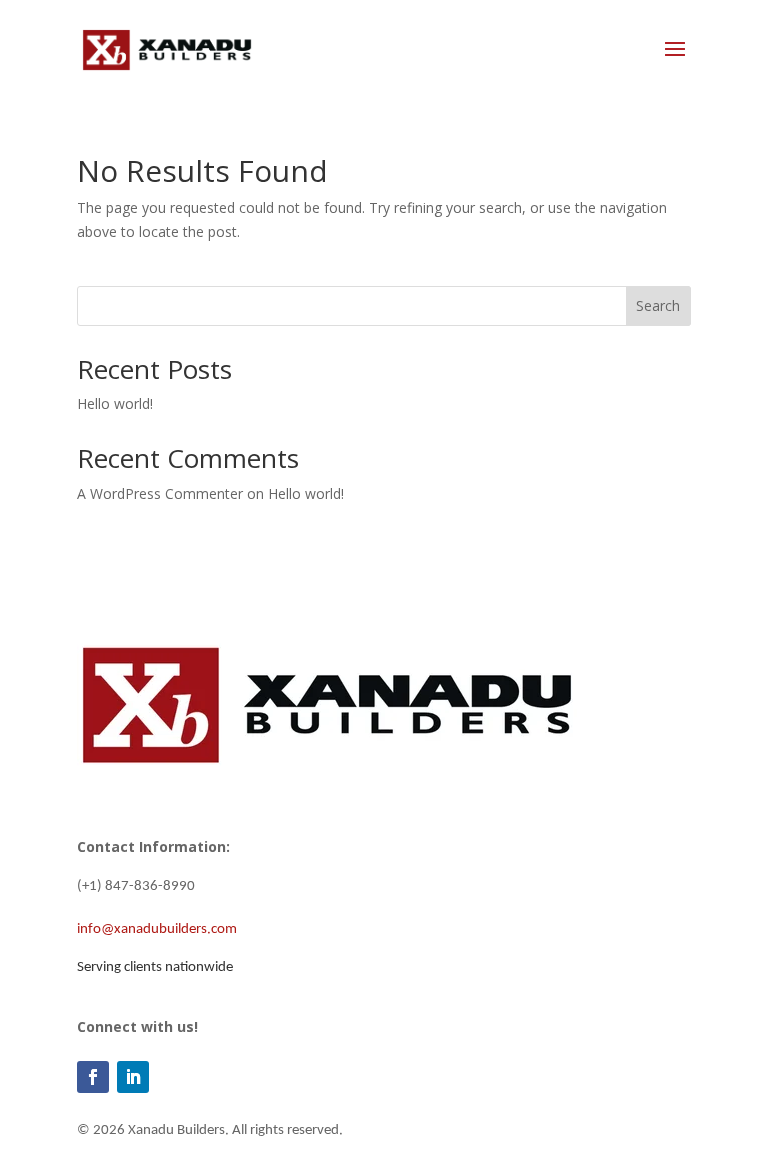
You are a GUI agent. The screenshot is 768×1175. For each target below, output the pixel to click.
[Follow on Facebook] (93, 1077)
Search (658, 305)
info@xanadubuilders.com (157, 929)
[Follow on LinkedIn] (133, 1077)
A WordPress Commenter (160, 493)
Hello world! (115, 403)
